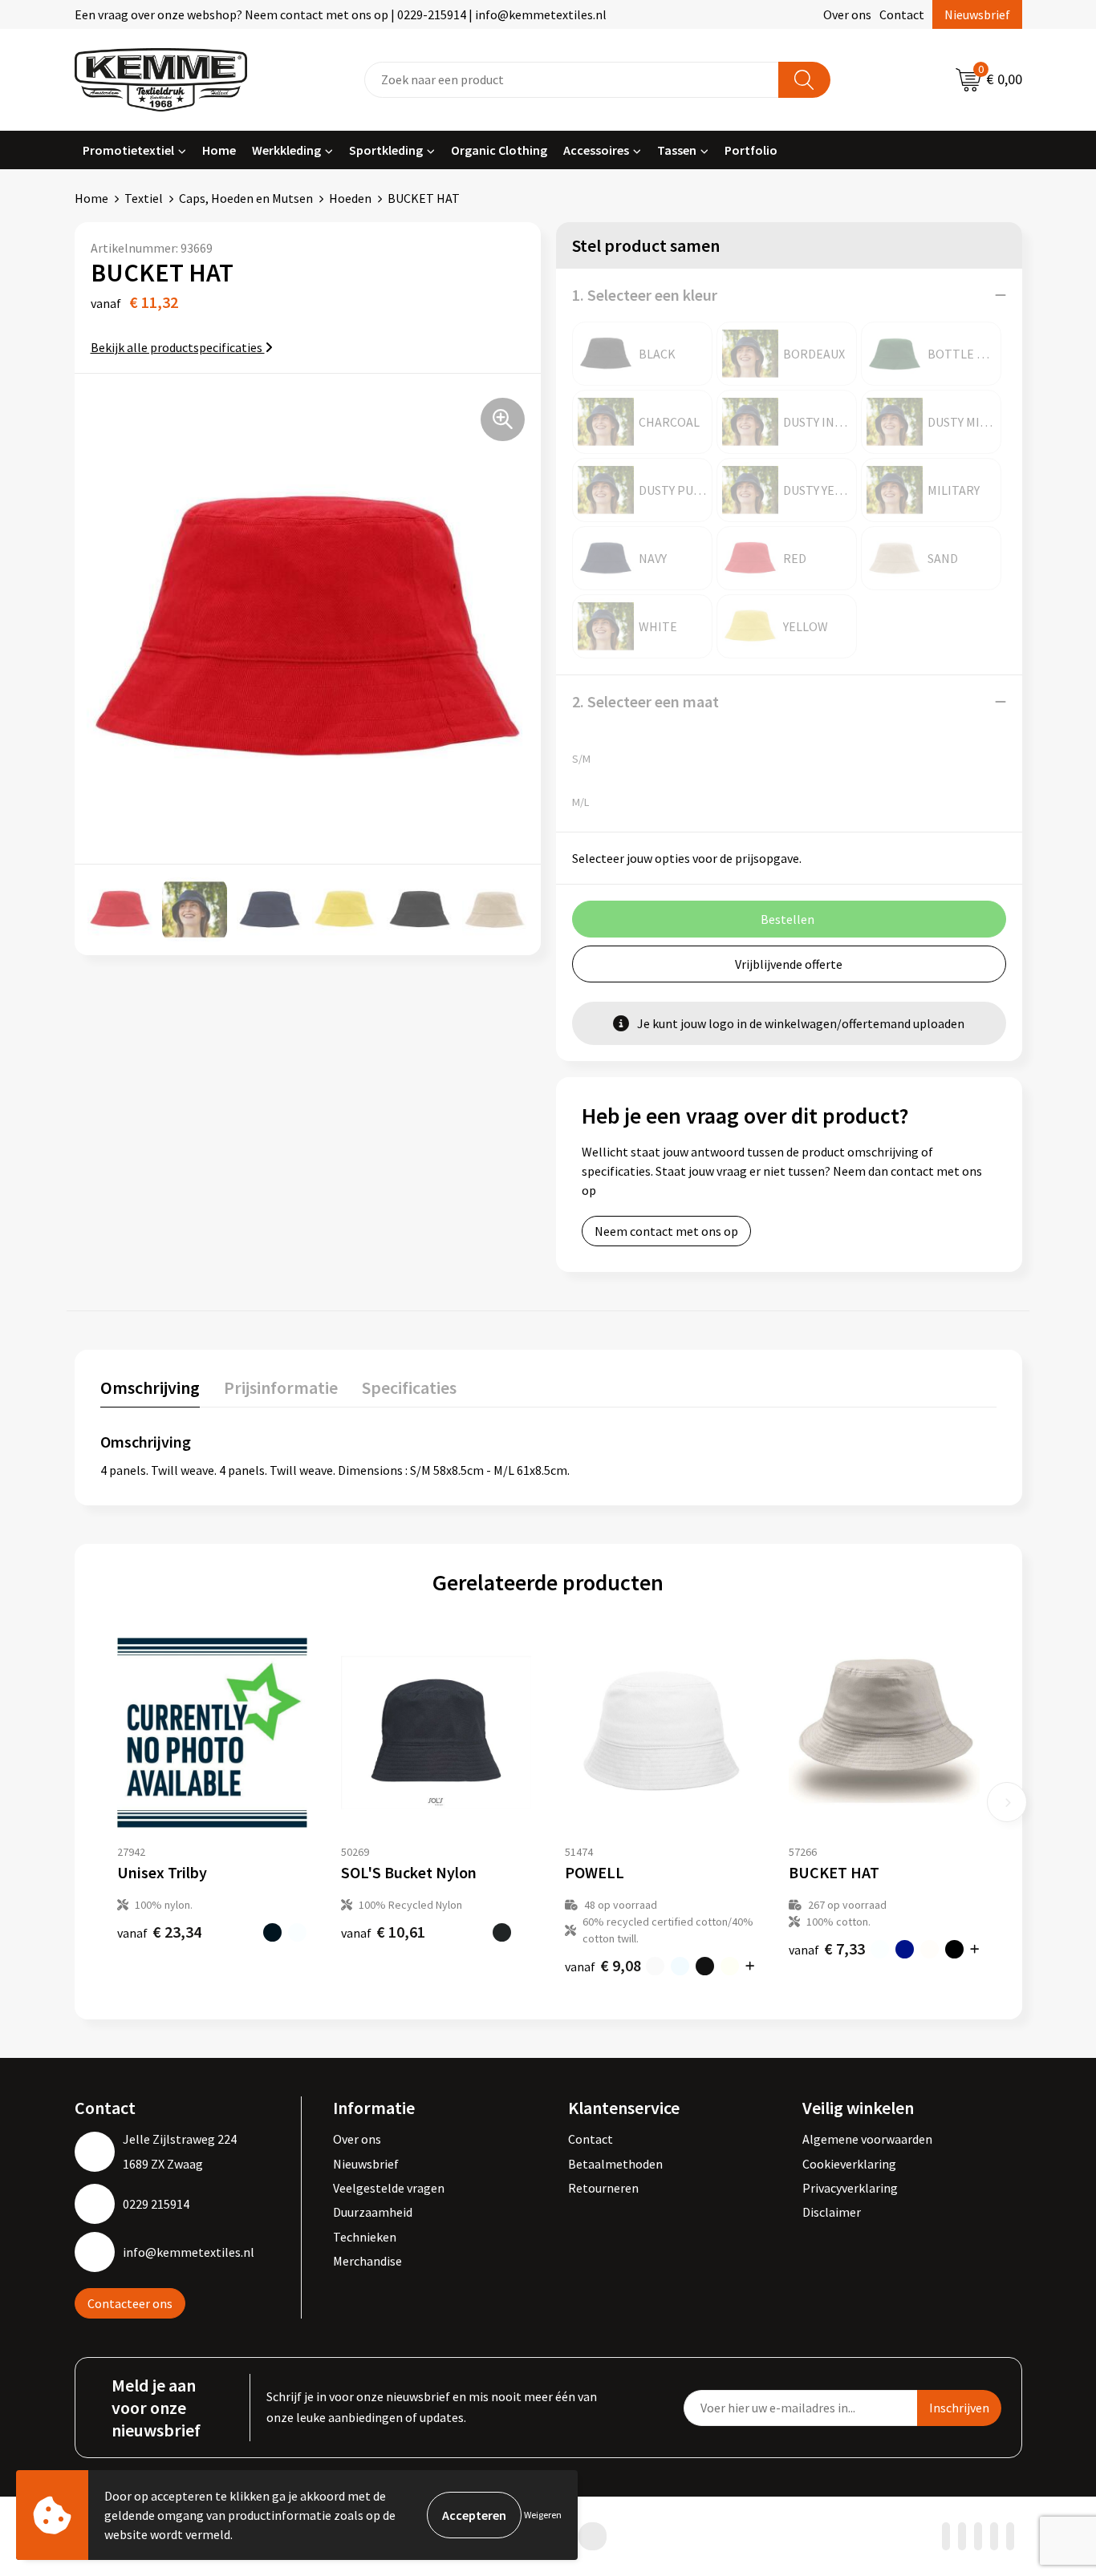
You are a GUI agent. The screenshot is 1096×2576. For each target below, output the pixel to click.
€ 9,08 (603, 1965)
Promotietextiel (128, 150)
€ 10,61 (383, 1932)
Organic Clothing (499, 150)
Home (219, 150)
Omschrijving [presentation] (150, 1387)
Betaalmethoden (615, 2164)
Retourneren (603, 2188)
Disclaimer (832, 2212)
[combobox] (572, 80)
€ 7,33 (827, 1948)
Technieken (365, 2237)
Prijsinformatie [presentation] (281, 1387)
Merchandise (367, 2261)
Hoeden (350, 198)
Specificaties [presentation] (409, 1387)
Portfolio (751, 150)
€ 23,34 (159, 1932)
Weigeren (543, 2515)
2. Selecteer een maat (645, 701)
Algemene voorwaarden (867, 2139)
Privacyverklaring (850, 2188)
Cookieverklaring (849, 2164)
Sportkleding (386, 150)
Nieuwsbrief (977, 14)
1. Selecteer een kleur (645, 295)
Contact (902, 14)
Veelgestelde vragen (389, 2188)
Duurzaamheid (373, 2212)
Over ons (847, 14)
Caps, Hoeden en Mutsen (246, 198)
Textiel (144, 198)
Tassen (677, 150)
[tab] (150, 1391)
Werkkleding (286, 150)
